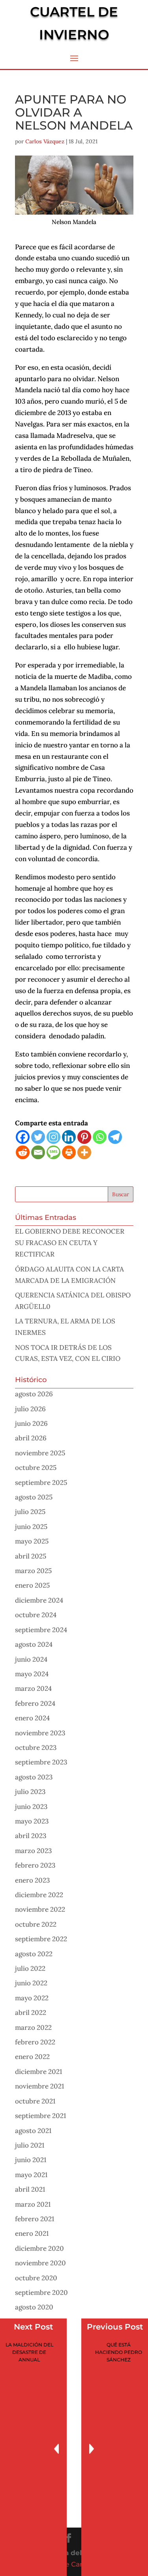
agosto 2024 (34, 1644)
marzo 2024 (33, 1688)
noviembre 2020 (40, 2263)
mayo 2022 (32, 1998)
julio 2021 (30, 2145)
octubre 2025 (36, 1468)
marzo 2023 (33, 1851)
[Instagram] (53, 1137)
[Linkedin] (69, 1137)
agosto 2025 (34, 1497)
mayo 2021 (31, 2175)
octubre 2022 (36, 1924)
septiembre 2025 (41, 1483)
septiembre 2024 (41, 1630)
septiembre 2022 (41, 1939)
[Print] (69, 1152)
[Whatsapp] (100, 1137)
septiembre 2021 (40, 2116)
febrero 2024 (35, 1703)
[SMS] (53, 1152)
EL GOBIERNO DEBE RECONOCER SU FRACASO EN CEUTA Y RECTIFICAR (70, 1243)
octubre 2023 (36, 1748)
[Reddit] (23, 1152)
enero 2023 (32, 1880)
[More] (84, 1152)
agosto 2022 (34, 1954)
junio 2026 (31, 1423)
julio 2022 (30, 1968)
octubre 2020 (36, 2278)
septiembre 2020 (41, 2292)
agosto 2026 (34, 1394)
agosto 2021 (33, 2131)
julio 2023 (30, 1792)
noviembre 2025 (40, 1453)
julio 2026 (30, 1409)
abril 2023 (31, 1836)
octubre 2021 (35, 2101)
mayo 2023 (32, 1821)
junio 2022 (31, 1983)
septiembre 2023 (41, 1762)
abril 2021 (30, 2189)
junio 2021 (31, 2160)
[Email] (38, 1152)
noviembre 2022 (40, 1909)
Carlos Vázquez (45, 141)
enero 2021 (32, 2233)
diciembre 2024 (39, 1600)
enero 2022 (32, 2057)
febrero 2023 (35, 1865)
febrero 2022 (35, 2042)
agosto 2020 (34, 2307)
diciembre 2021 (38, 2072)
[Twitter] (38, 1137)
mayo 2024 (32, 1674)
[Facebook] (23, 1137)
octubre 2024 (36, 1615)
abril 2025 (31, 1556)
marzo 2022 (33, 2027)
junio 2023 (31, 1807)
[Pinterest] (84, 1137)
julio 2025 (30, 1512)
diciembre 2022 (39, 1895)
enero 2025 (32, 1585)
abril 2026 (31, 1438)
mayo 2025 (32, 1541)
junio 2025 (31, 1527)
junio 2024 (31, 1659)
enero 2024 (32, 1718)
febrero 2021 (35, 2219)
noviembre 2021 (39, 2086)
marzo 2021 (33, 2204)
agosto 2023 (34, 1777)
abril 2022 (31, 2013)
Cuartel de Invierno (74, 23)
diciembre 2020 (39, 2248)
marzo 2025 (33, 1571)
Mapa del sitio (74, 2553)
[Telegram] (115, 1137)
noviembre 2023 (40, 1733)
